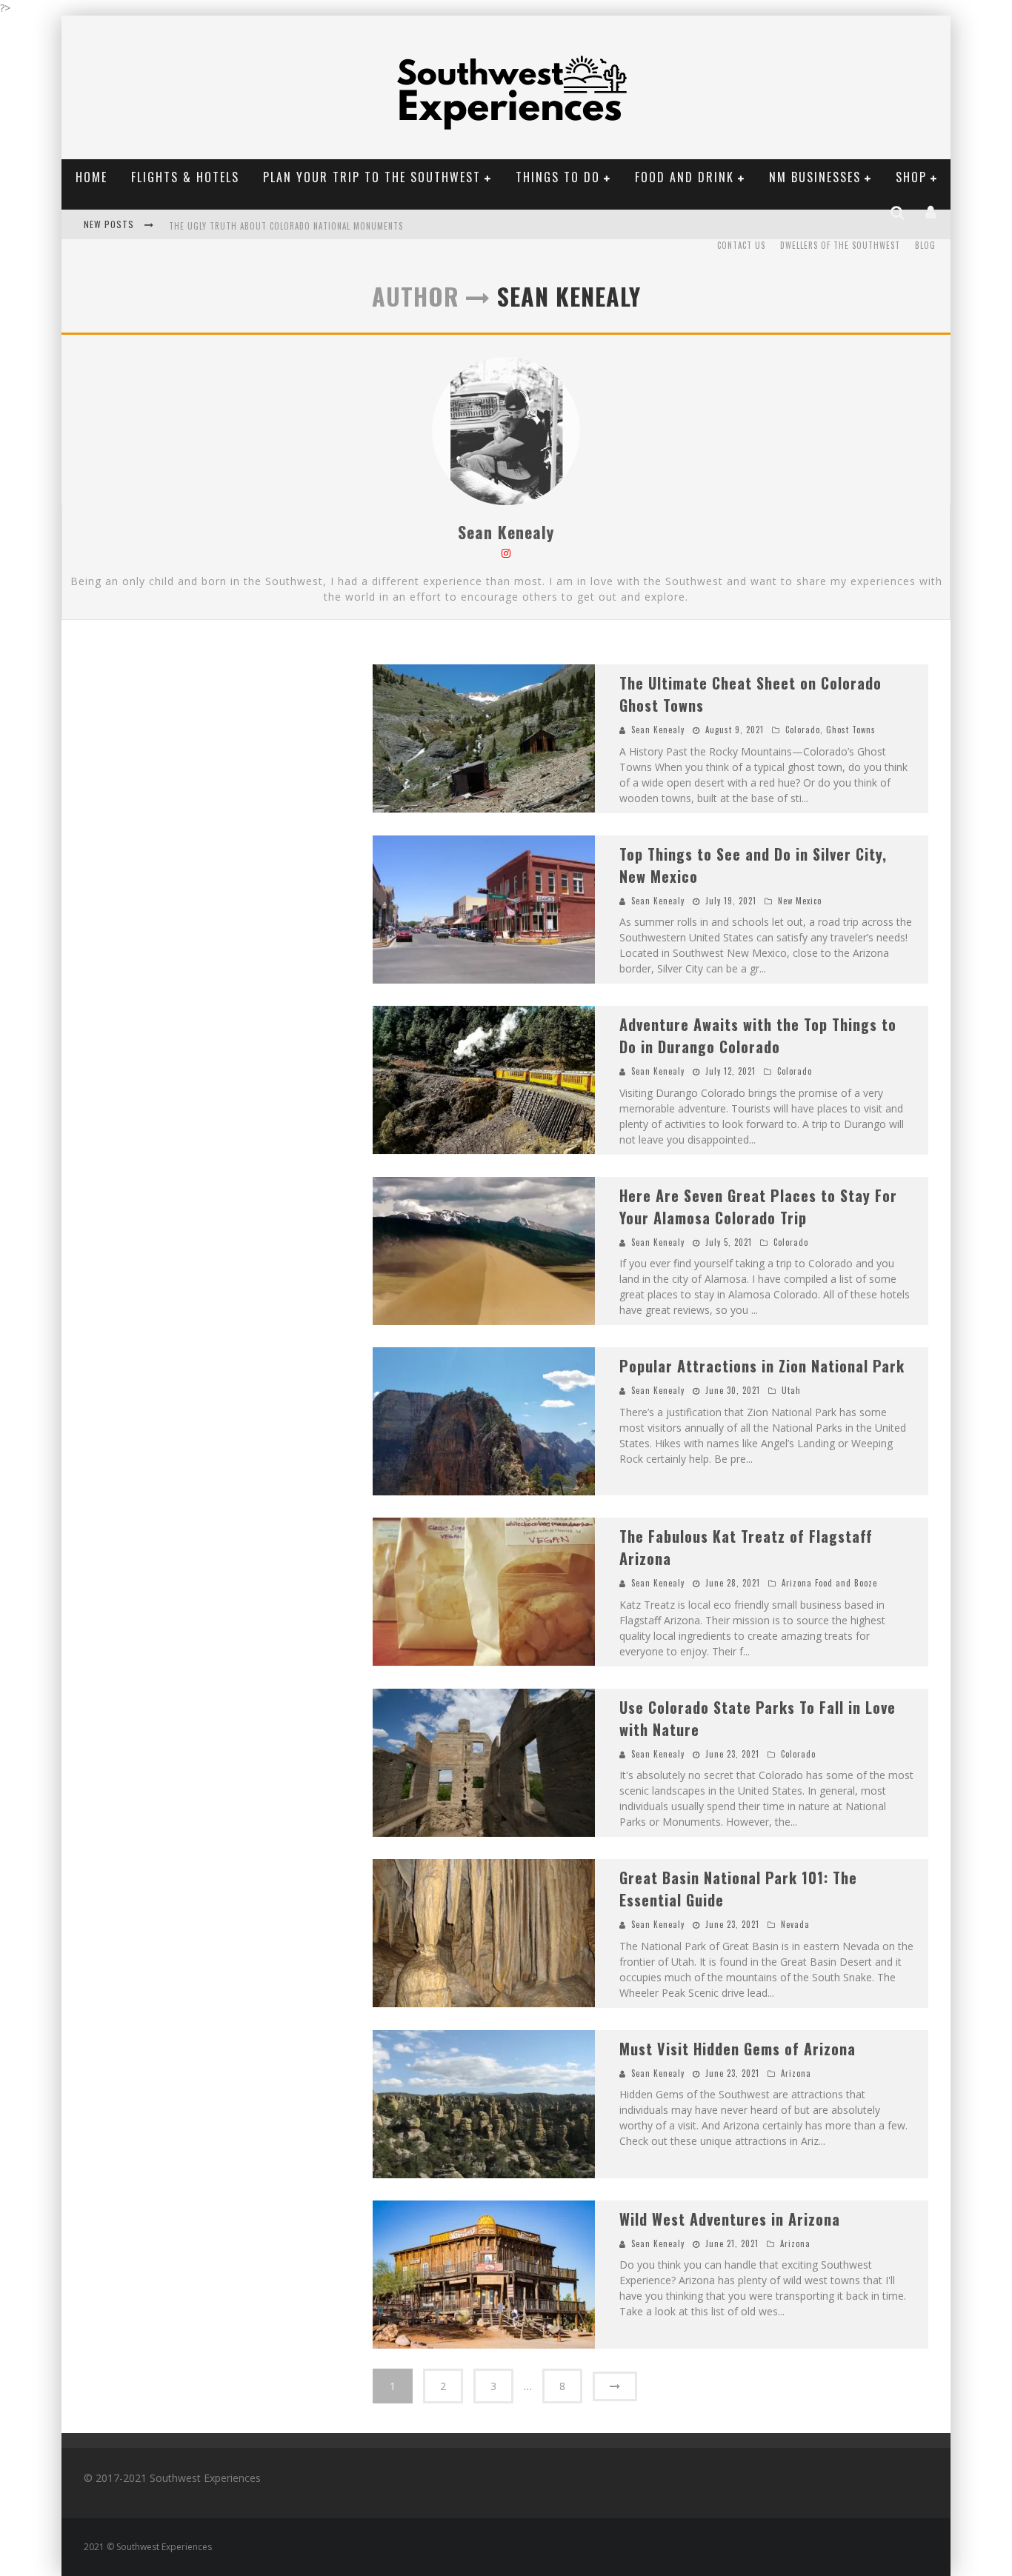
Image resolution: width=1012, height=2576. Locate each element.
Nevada (795, 1924)
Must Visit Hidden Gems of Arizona (738, 2049)
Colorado (803, 730)
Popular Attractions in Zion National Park (762, 1366)
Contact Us (741, 245)
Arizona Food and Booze (829, 1583)
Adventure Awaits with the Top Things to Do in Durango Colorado (758, 1035)
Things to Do (558, 177)
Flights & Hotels (185, 177)
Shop (911, 177)
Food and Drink (685, 177)
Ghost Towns (851, 730)
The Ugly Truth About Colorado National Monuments (286, 226)
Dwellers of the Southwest (840, 245)
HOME (91, 177)
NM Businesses (815, 177)
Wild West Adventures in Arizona (730, 2219)
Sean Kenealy (506, 532)
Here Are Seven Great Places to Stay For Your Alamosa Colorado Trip (758, 1207)
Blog (925, 245)
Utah (791, 1390)
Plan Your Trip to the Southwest (372, 177)
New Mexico (800, 901)
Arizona (796, 2073)
